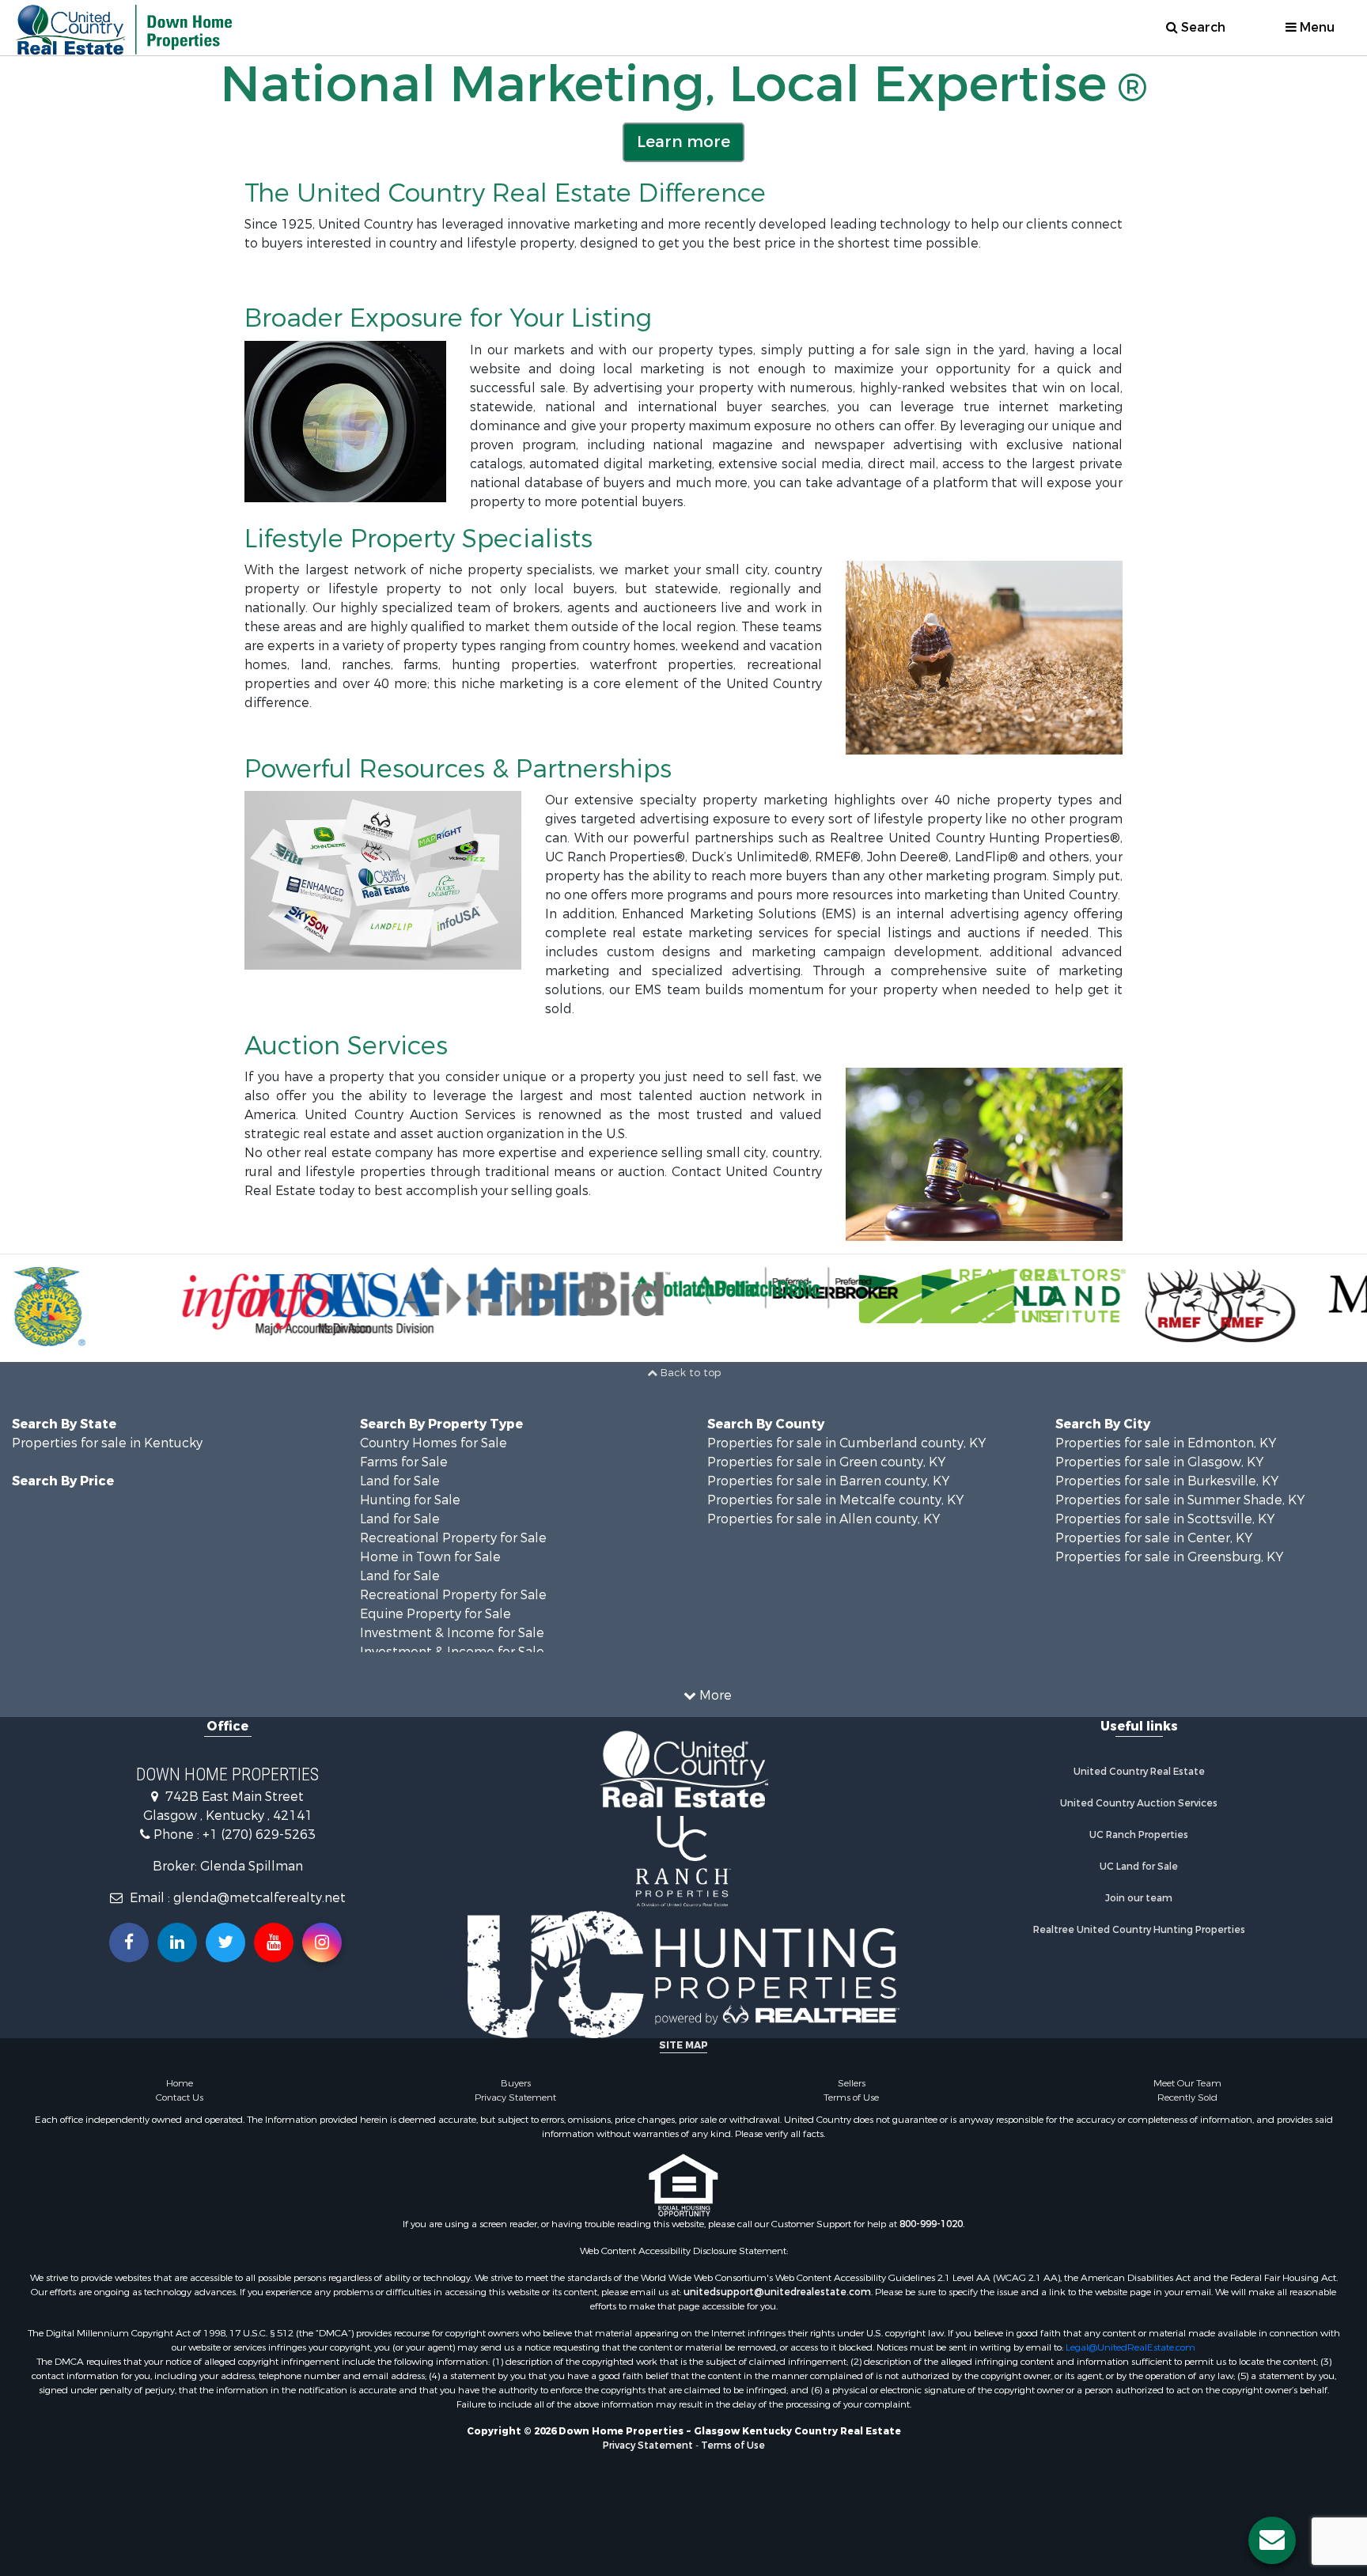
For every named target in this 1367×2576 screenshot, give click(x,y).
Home (180, 2083)
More (714, 1695)
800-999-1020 (931, 2224)
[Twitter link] (225, 1942)
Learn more (683, 142)
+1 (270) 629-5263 (259, 1835)
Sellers (852, 2083)
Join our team (1139, 1898)
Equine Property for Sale (435, 1614)
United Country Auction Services (1139, 1803)
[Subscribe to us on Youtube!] (274, 1942)
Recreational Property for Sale (453, 1538)
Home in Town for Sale (430, 1557)
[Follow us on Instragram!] (322, 1942)
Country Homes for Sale (434, 1443)
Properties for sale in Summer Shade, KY (1180, 1500)
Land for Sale (400, 1481)
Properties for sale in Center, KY (1154, 1538)
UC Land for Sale (1139, 1867)
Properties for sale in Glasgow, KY (1159, 1462)
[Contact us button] (1272, 2540)
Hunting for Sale (410, 1500)
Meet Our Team (1187, 2083)
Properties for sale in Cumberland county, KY (846, 1443)
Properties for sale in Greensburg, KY (1169, 1557)
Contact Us (180, 2097)
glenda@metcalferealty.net (259, 1898)
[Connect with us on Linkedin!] (177, 1942)
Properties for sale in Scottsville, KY (1165, 1519)
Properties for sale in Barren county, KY (828, 1481)
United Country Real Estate (1139, 1772)
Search (1202, 27)
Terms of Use (851, 2097)
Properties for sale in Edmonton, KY (1166, 1443)
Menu (1316, 27)
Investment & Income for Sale (452, 1633)
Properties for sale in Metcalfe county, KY (835, 1500)
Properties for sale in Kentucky (107, 1443)
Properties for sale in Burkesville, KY (1167, 1481)
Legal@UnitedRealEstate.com (1130, 2347)
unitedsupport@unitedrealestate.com (777, 2292)
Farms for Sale (404, 1462)
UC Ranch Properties (1139, 1835)
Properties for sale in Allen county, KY (824, 1519)
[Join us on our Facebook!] (129, 1942)
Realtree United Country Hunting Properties (1139, 1930)
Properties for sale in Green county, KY (826, 1462)
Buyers (516, 2083)
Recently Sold (1187, 2097)
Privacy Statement (515, 2097)
